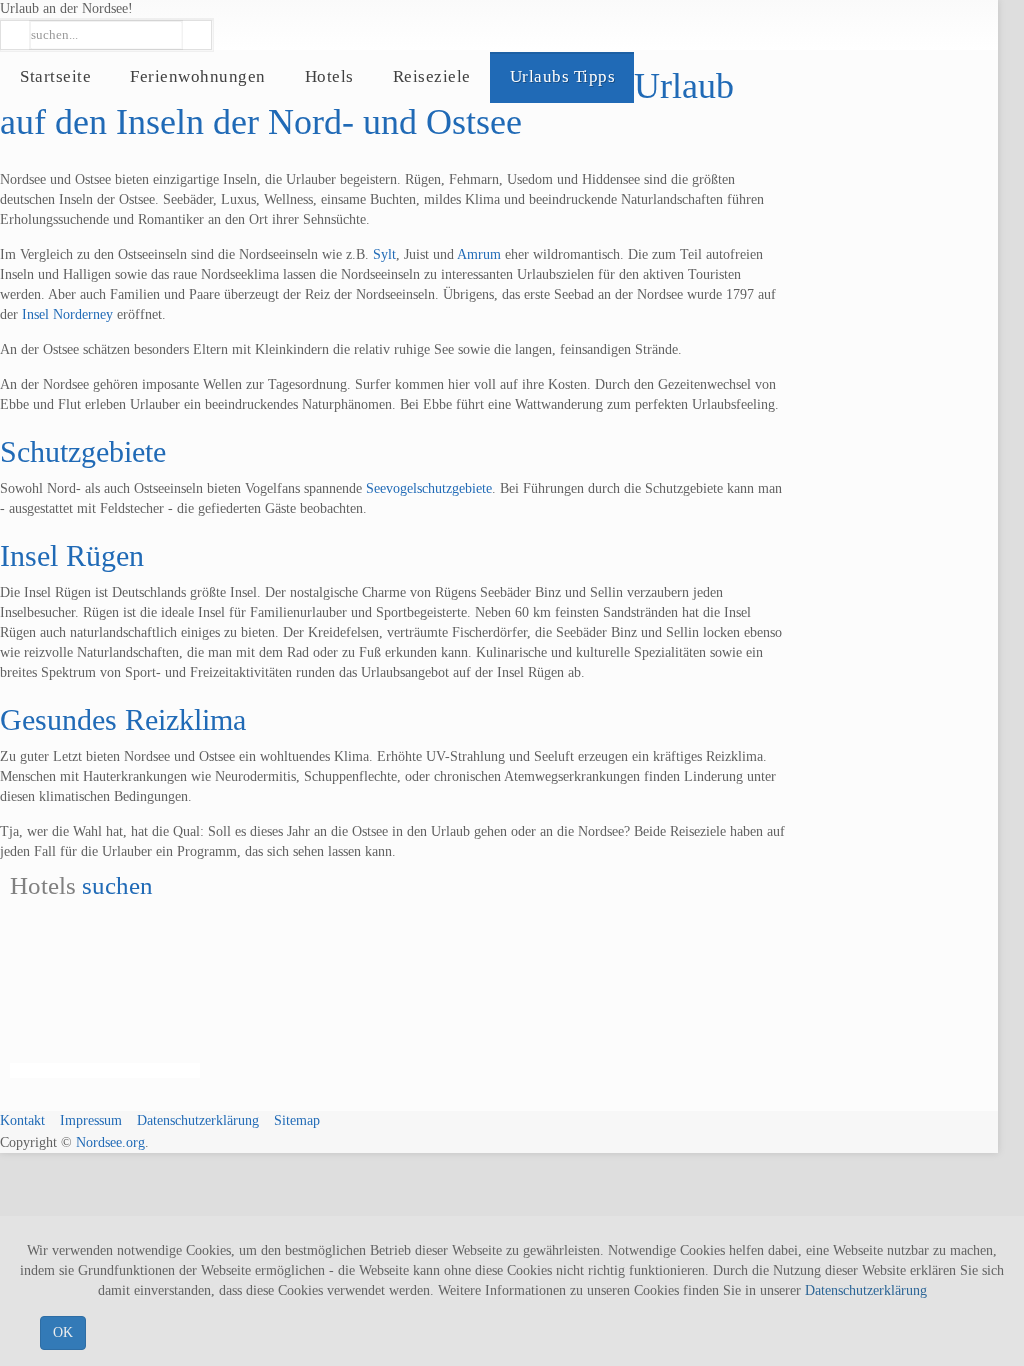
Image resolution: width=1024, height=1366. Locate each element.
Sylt (384, 254)
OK (63, 1332)
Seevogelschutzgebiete (429, 488)
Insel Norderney (67, 314)
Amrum (479, 254)
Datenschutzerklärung (866, 1290)
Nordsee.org (110, 1142)
